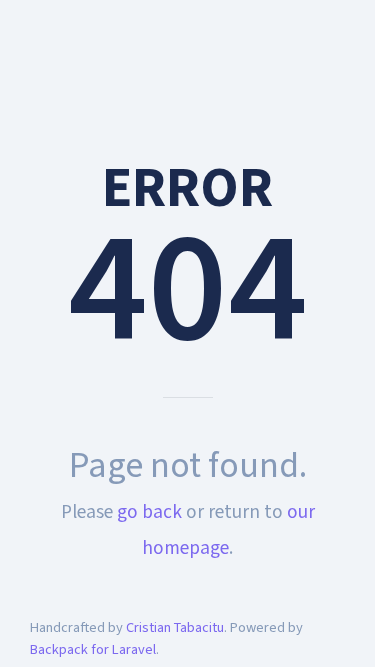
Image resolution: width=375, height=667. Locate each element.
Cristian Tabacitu (175, 627)
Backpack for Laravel (93, 649)
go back (149, 511)
